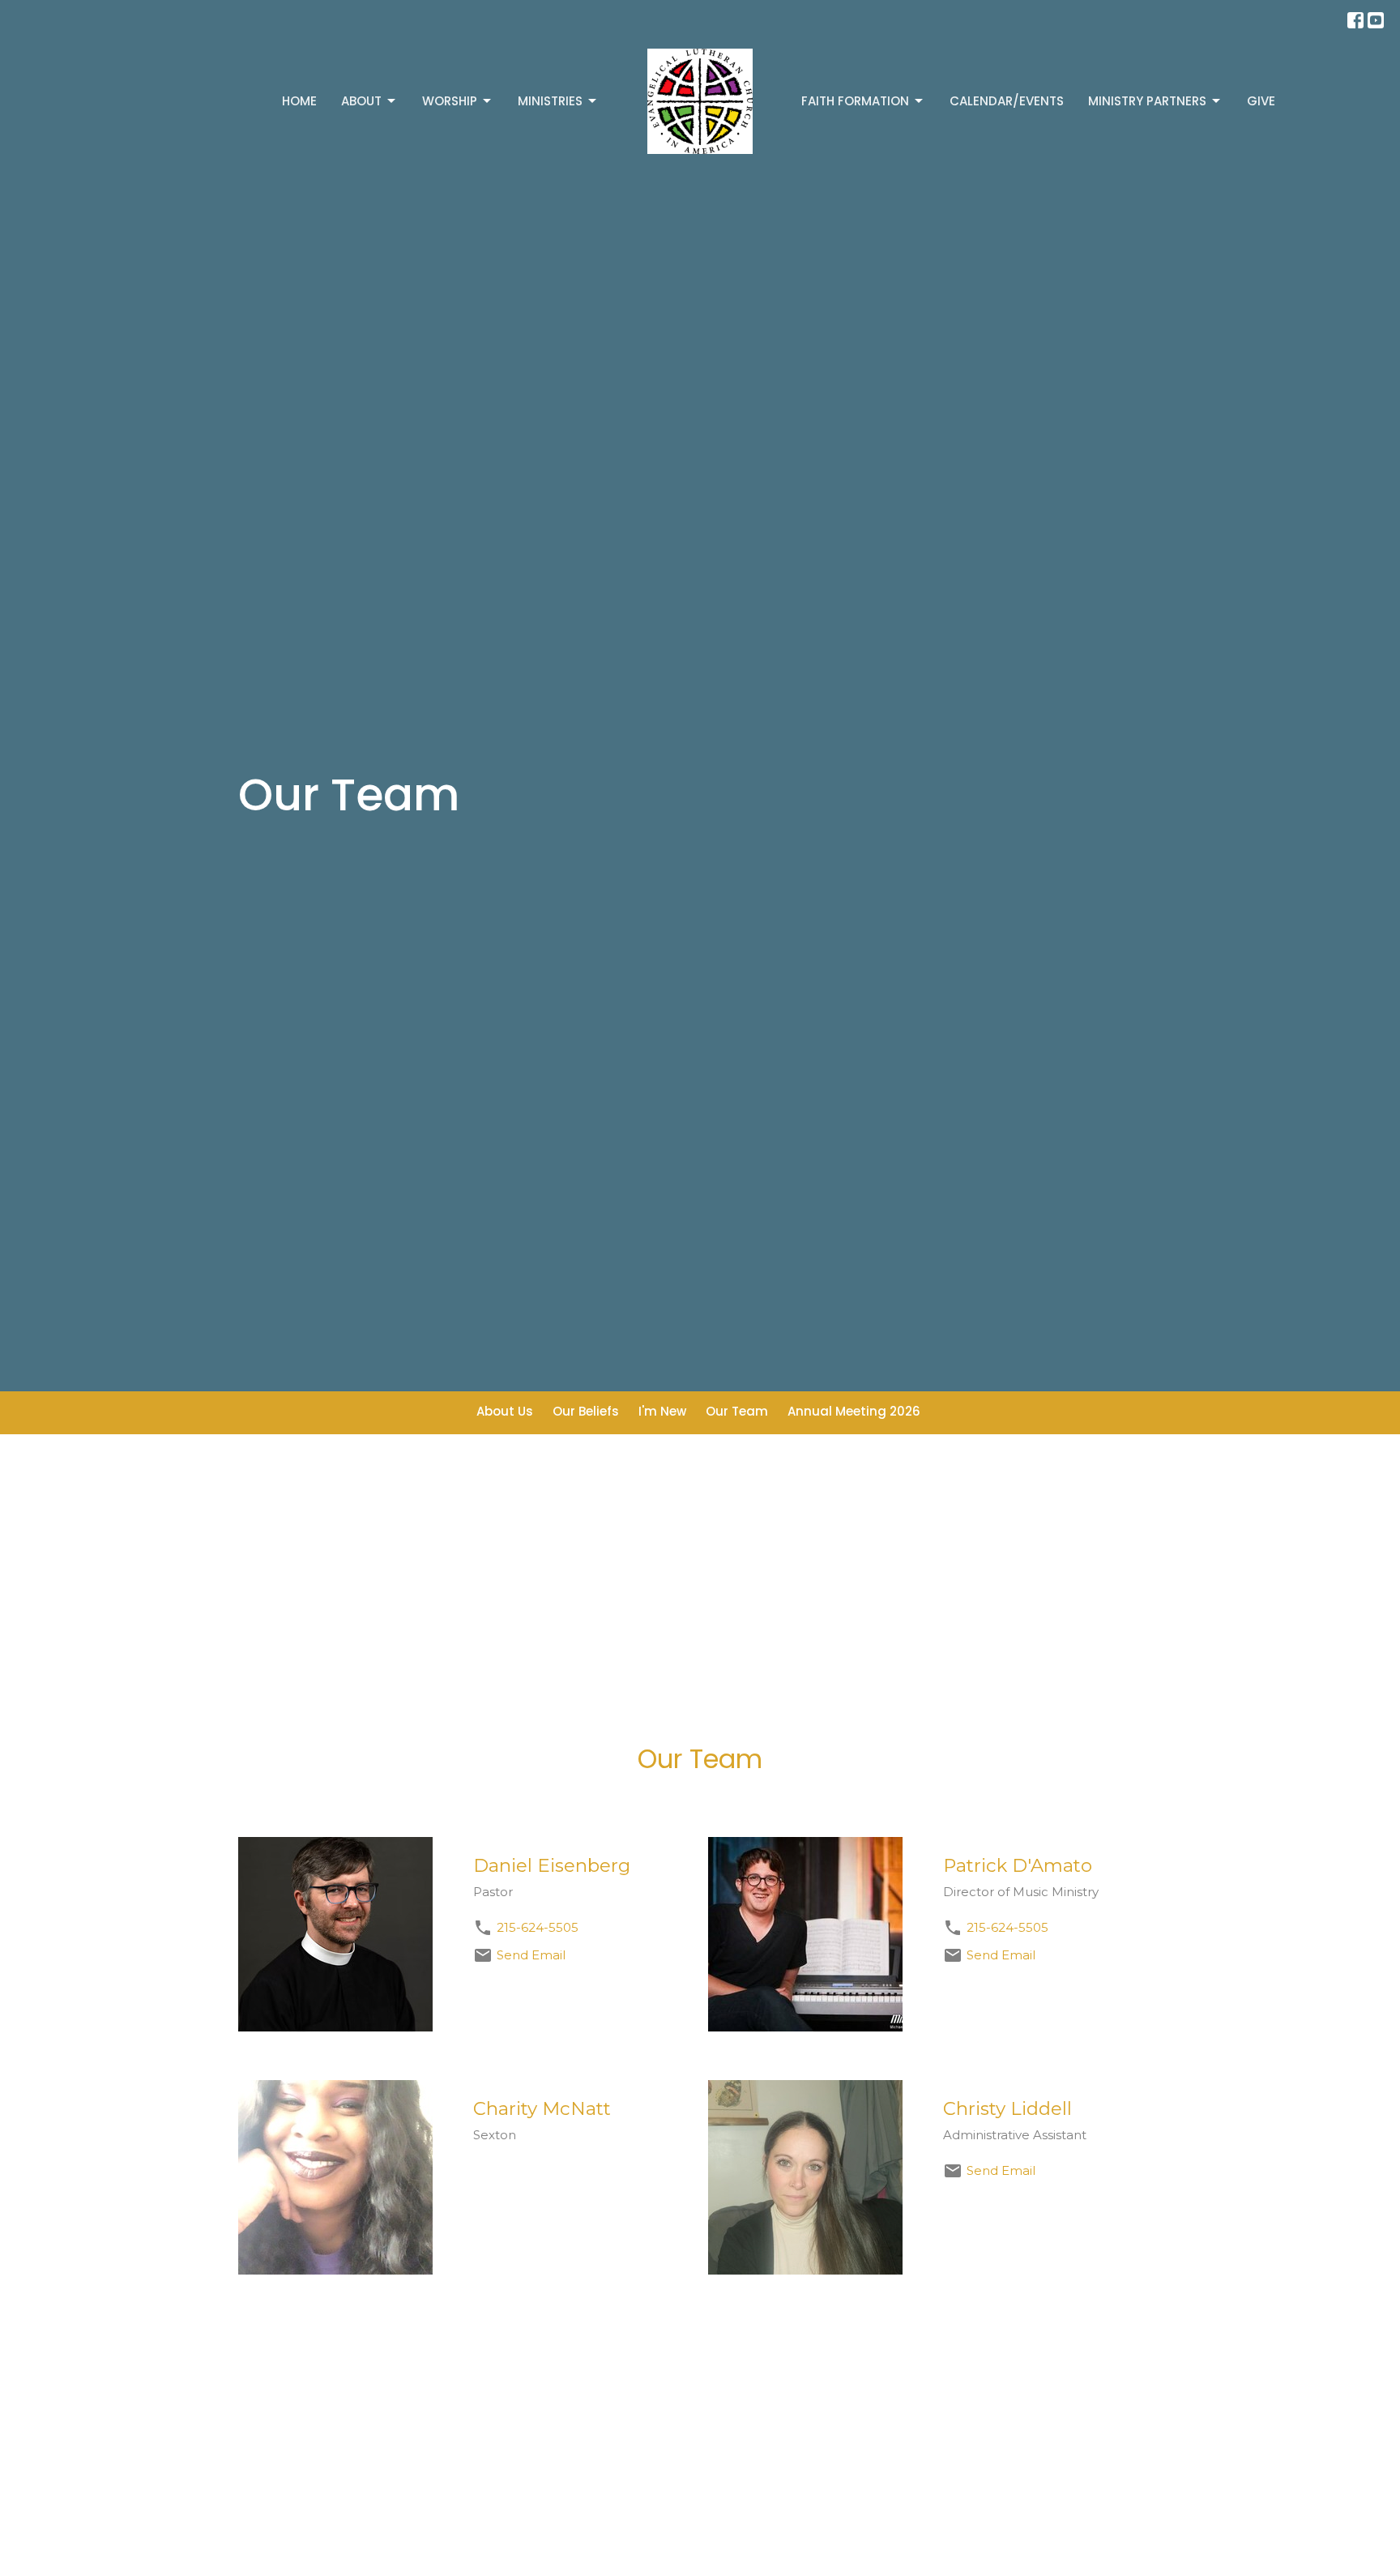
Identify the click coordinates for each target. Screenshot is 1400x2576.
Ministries (550, 101)
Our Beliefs (586, 1411)
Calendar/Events (1007, 101)
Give (1261, 101)
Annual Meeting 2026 (854, 1411)
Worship (450, 101)
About (361, 101)
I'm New (662, 1411)
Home (299, 101)
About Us (505, 1411)
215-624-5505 (538, 1927)
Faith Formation (855, 101)
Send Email (531, 1955)
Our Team (737, 1411)
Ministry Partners (1147, 101)
